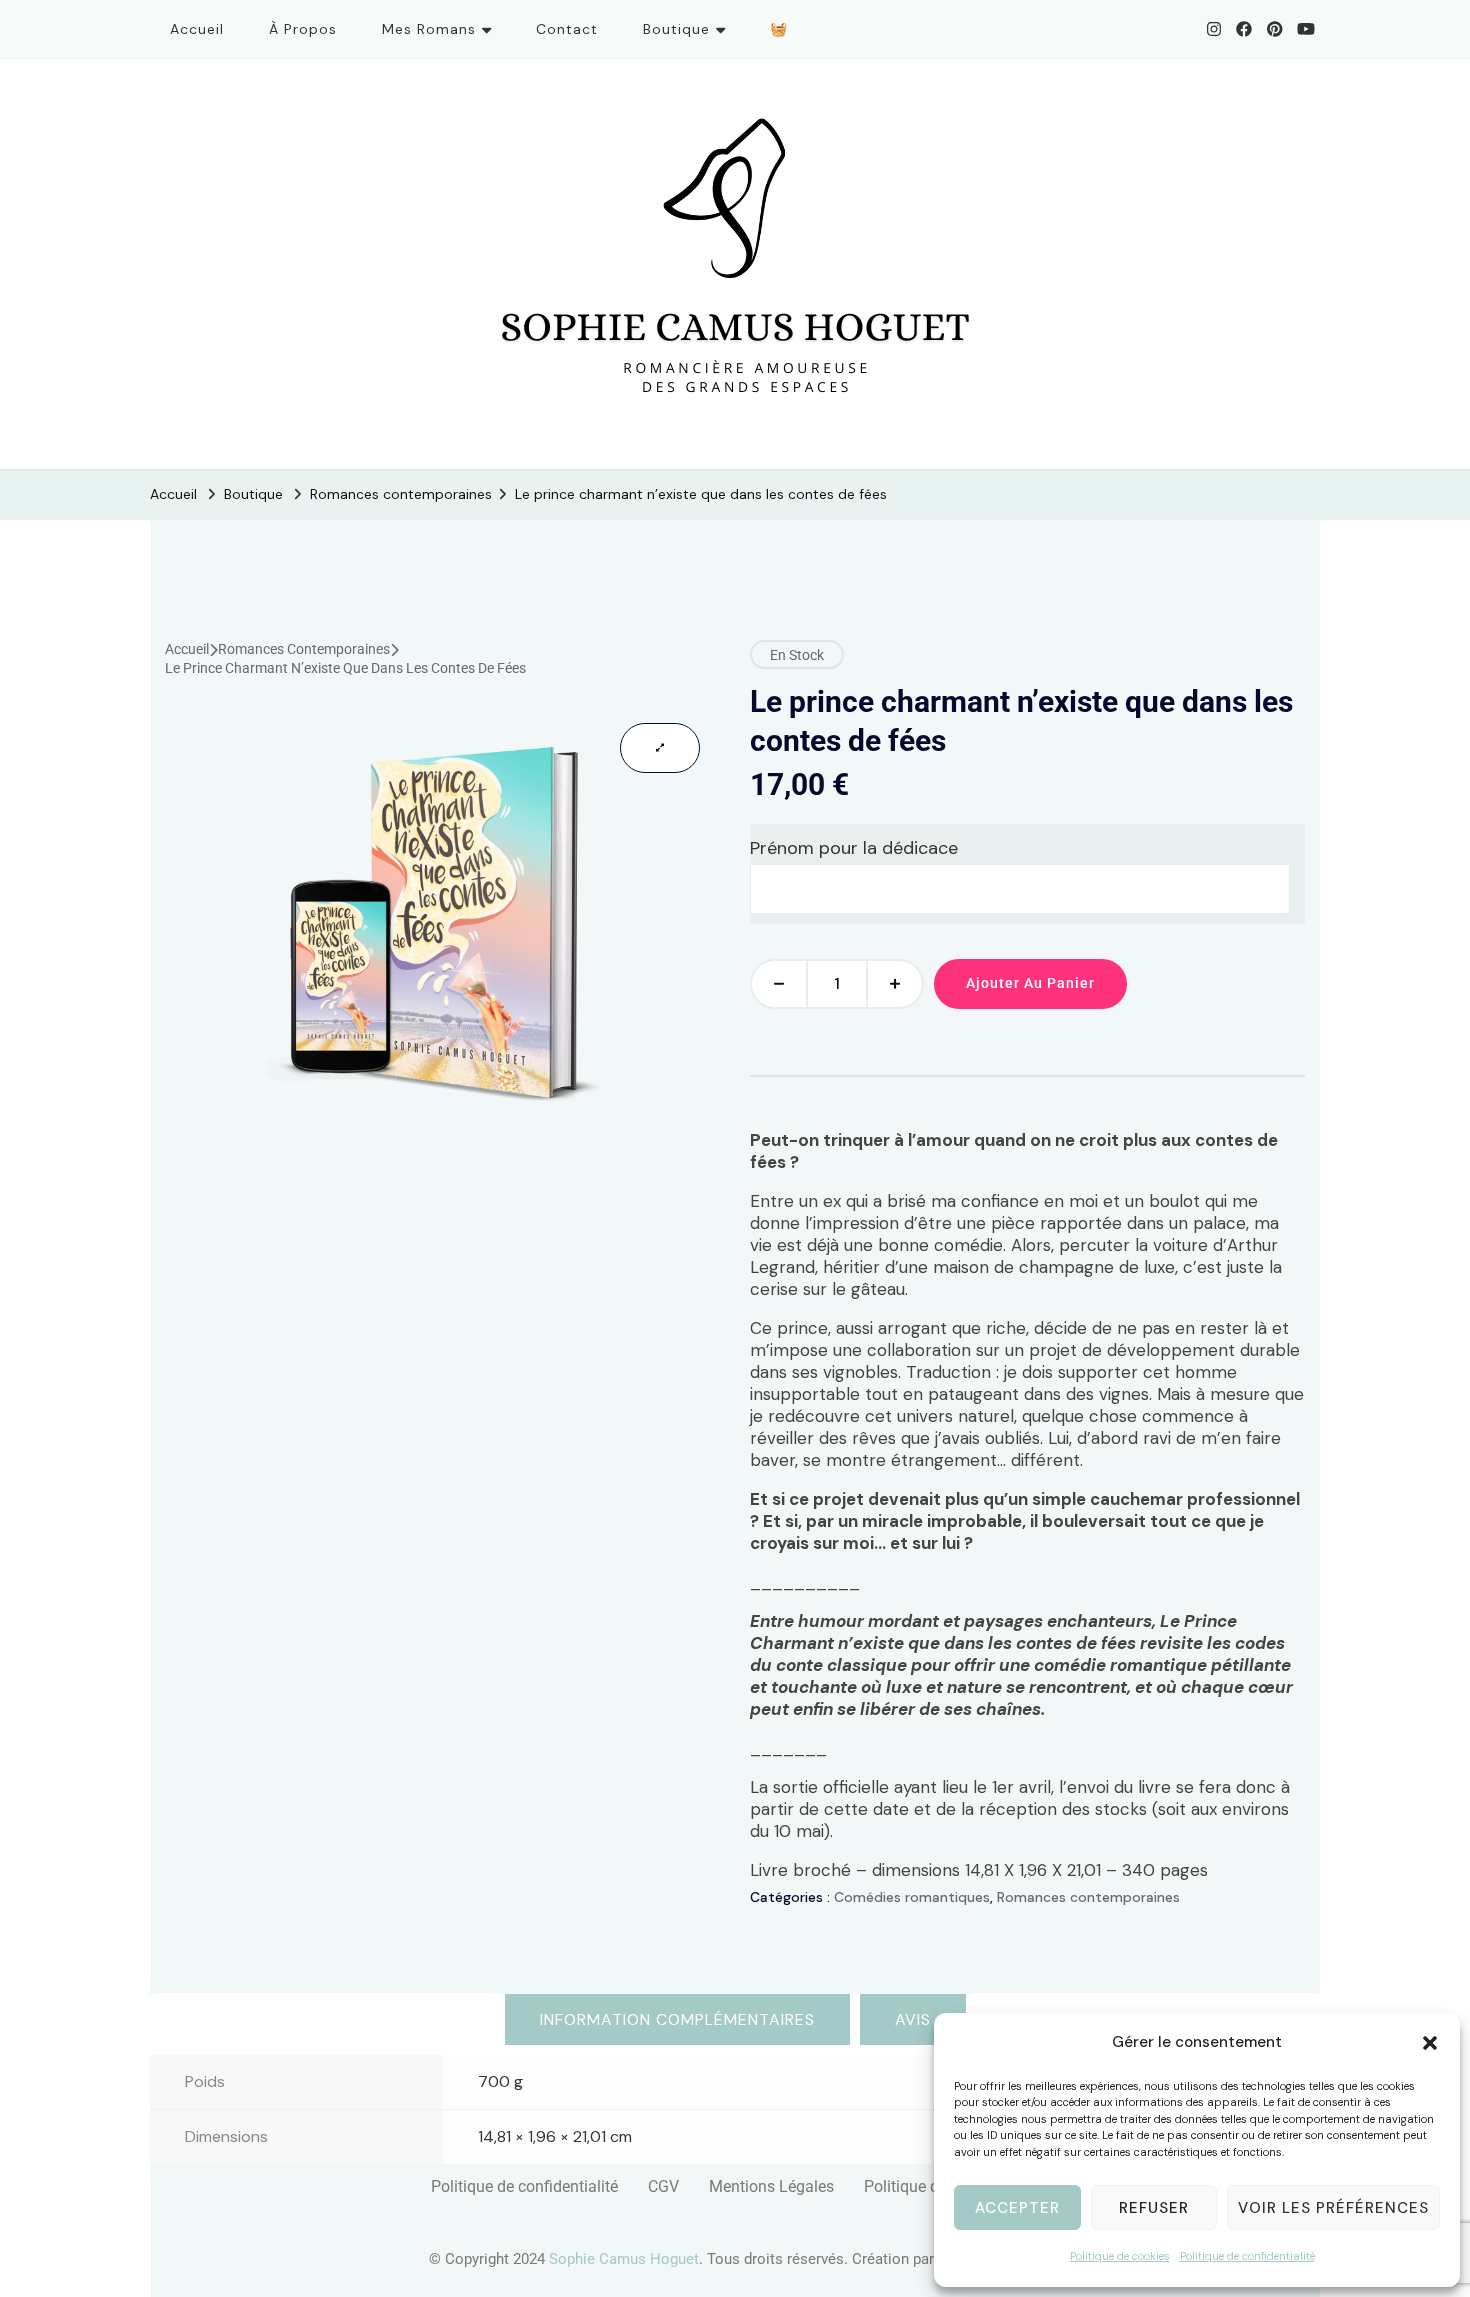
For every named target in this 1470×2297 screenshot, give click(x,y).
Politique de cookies (1120, 2256)
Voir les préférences (1333, 2208)
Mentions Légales (771, 2186)
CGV (663, 2186)
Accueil (197, 29)
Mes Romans (429, 29)
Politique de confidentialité (1247, 2256)
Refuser (1154, 2208)
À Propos (303, 29)
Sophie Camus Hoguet (624, 2259)
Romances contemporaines (304, 649)
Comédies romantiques (912, 1897)
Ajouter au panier (1030, 983)
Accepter (1017, 2208)
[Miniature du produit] (660, 748)
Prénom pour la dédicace (854, 848)
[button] (1430, 2043)
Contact (567, 29)
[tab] (677, 2019)
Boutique (676, 29)
